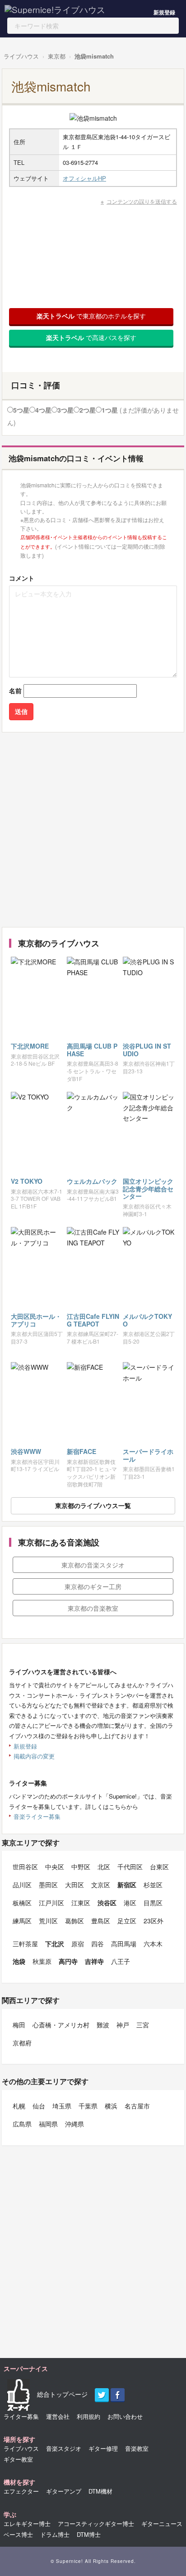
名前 (15, 691)
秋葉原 (42, 1961)
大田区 (74, 1885)
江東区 (81, 1903)
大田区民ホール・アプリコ (36, 1320)
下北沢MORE (30, 1046)
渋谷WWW (26, 1451)
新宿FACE (81, 1451)
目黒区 (153, 1903)
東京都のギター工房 (93, 1586)
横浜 (111, 2106)
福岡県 (48, 2124)
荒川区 (48, 1921)
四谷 (98, 1944)
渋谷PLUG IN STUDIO (147, 1050)
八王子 (121, 1961)
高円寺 (68, 1961)
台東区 (159, 1867)
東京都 (57, 56)
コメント (22, 578)
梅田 (19, 2025)
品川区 (22, 1885)
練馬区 (22, 1921)
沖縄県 (74, 2124)
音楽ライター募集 (37, 1816)
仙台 (39, 2106)
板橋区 (22, 1903)
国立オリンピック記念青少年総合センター (148, 1189)
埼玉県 (62, 2106)
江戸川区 (51, 1903)
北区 (104, 1867)
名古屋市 (137, 2106)
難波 (103, 2025)
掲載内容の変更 (34, 1756)
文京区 (101, 1885)
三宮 (143, 2025)
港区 (130, 1903)
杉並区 (153, 1885)
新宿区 (127, 1885)
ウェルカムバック (92, 1181)
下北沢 (55, 1944)
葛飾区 (74, 1921)
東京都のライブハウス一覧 (93, 1505)
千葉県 (88, 2106)
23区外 (153, 1921)
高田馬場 (124, 1944)
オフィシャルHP (84, 178)
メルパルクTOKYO (147, 1320)
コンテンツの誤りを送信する (142, 201)
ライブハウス (21, 56)
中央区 (55, 1867)
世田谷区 (25, 1867)
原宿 (78, 1944)
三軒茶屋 (25, 1944)
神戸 (123, 2025)
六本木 (153, 1944)
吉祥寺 (94, 1961)
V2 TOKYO (27, 1181)
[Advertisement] (93, 830)
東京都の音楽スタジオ (93, 1565)
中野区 (81, 1867)
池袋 (19, 1961)
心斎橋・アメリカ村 (61, 2025)
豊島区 (101, 1921)
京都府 (22, 2043)
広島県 (22, 2124)
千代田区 (130, 1867)
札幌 (19, 2106)
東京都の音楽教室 (93, 1608)
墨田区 (48, 1885)
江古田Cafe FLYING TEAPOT (93, 1320)
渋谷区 (107, 1903)
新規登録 (164, 12)
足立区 (127, 1921)
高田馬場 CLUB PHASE (92, 1050)
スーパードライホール (148, 1455)
